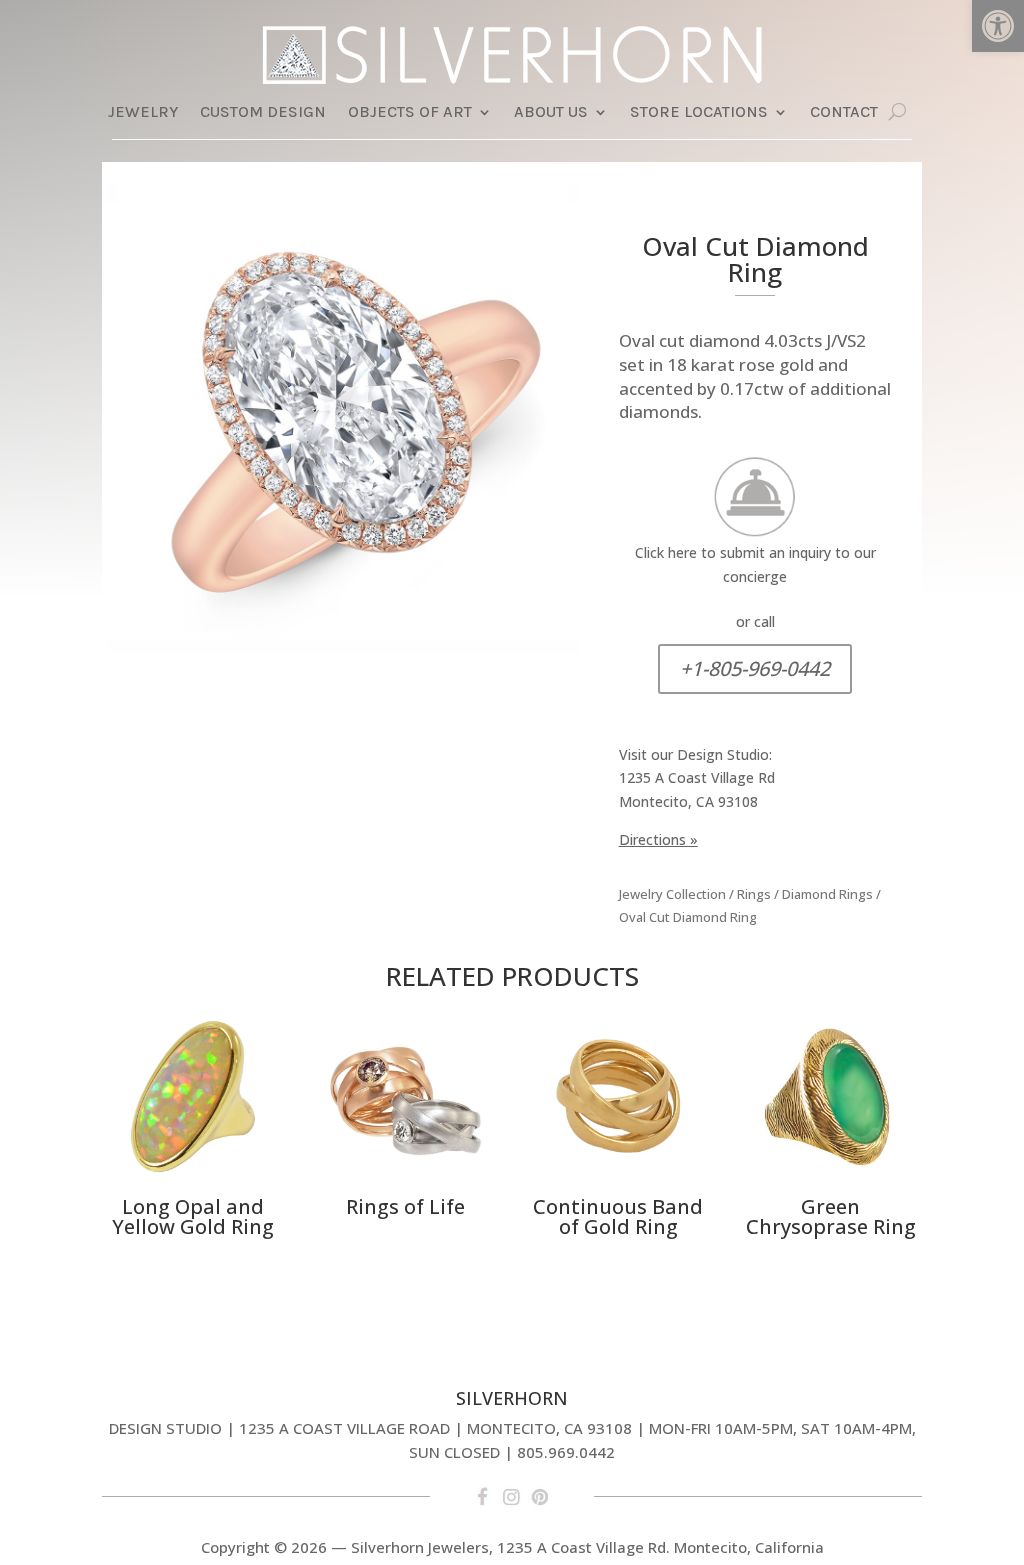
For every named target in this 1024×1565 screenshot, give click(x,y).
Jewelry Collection (672, 894)
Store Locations (699, 113)
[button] (998, 26)
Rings (754, 894)
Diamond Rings (827, 894)
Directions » (658, 839)
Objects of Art (410, 113)
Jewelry (143, 113)
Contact (844, 113)
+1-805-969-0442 (755, 668)
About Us (551, 113)
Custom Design (263, 113)
